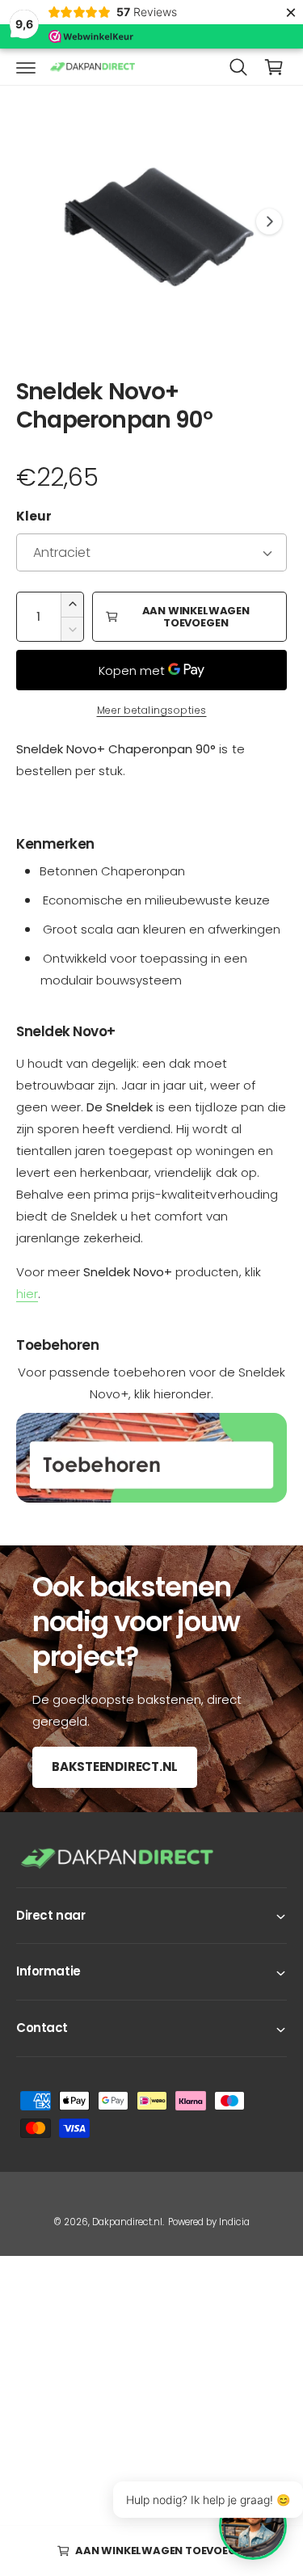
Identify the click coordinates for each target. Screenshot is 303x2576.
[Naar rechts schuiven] (269, 221)
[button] (26, 67)
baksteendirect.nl (115, 1767)
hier (27, 1294)
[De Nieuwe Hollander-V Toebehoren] (151, 1458)
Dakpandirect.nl (127, 2222)
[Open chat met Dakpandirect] (253, 2526)
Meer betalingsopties (152, 710)
